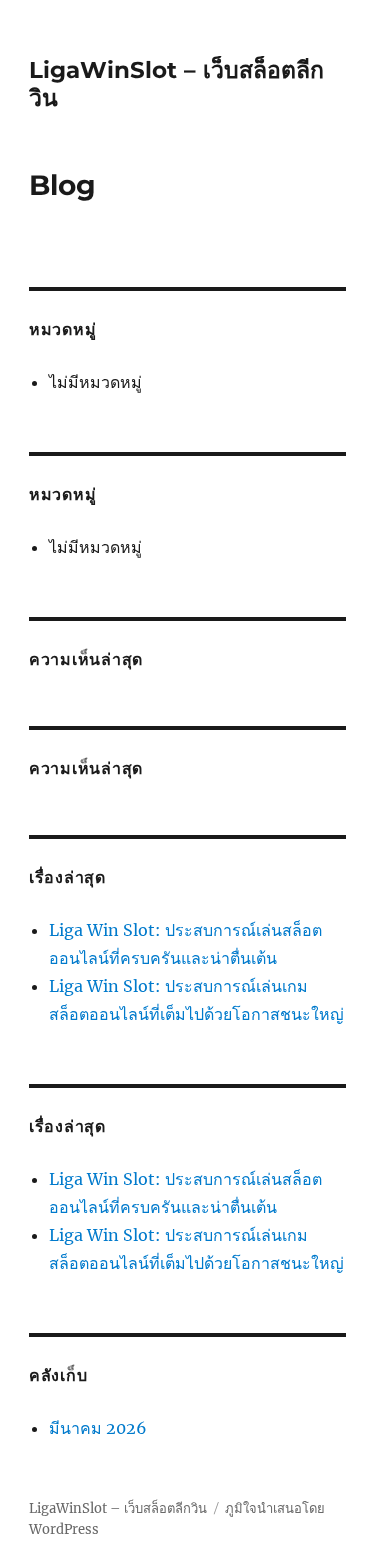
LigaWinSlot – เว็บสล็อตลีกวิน (118, 1508)
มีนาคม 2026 (98, 1428)
